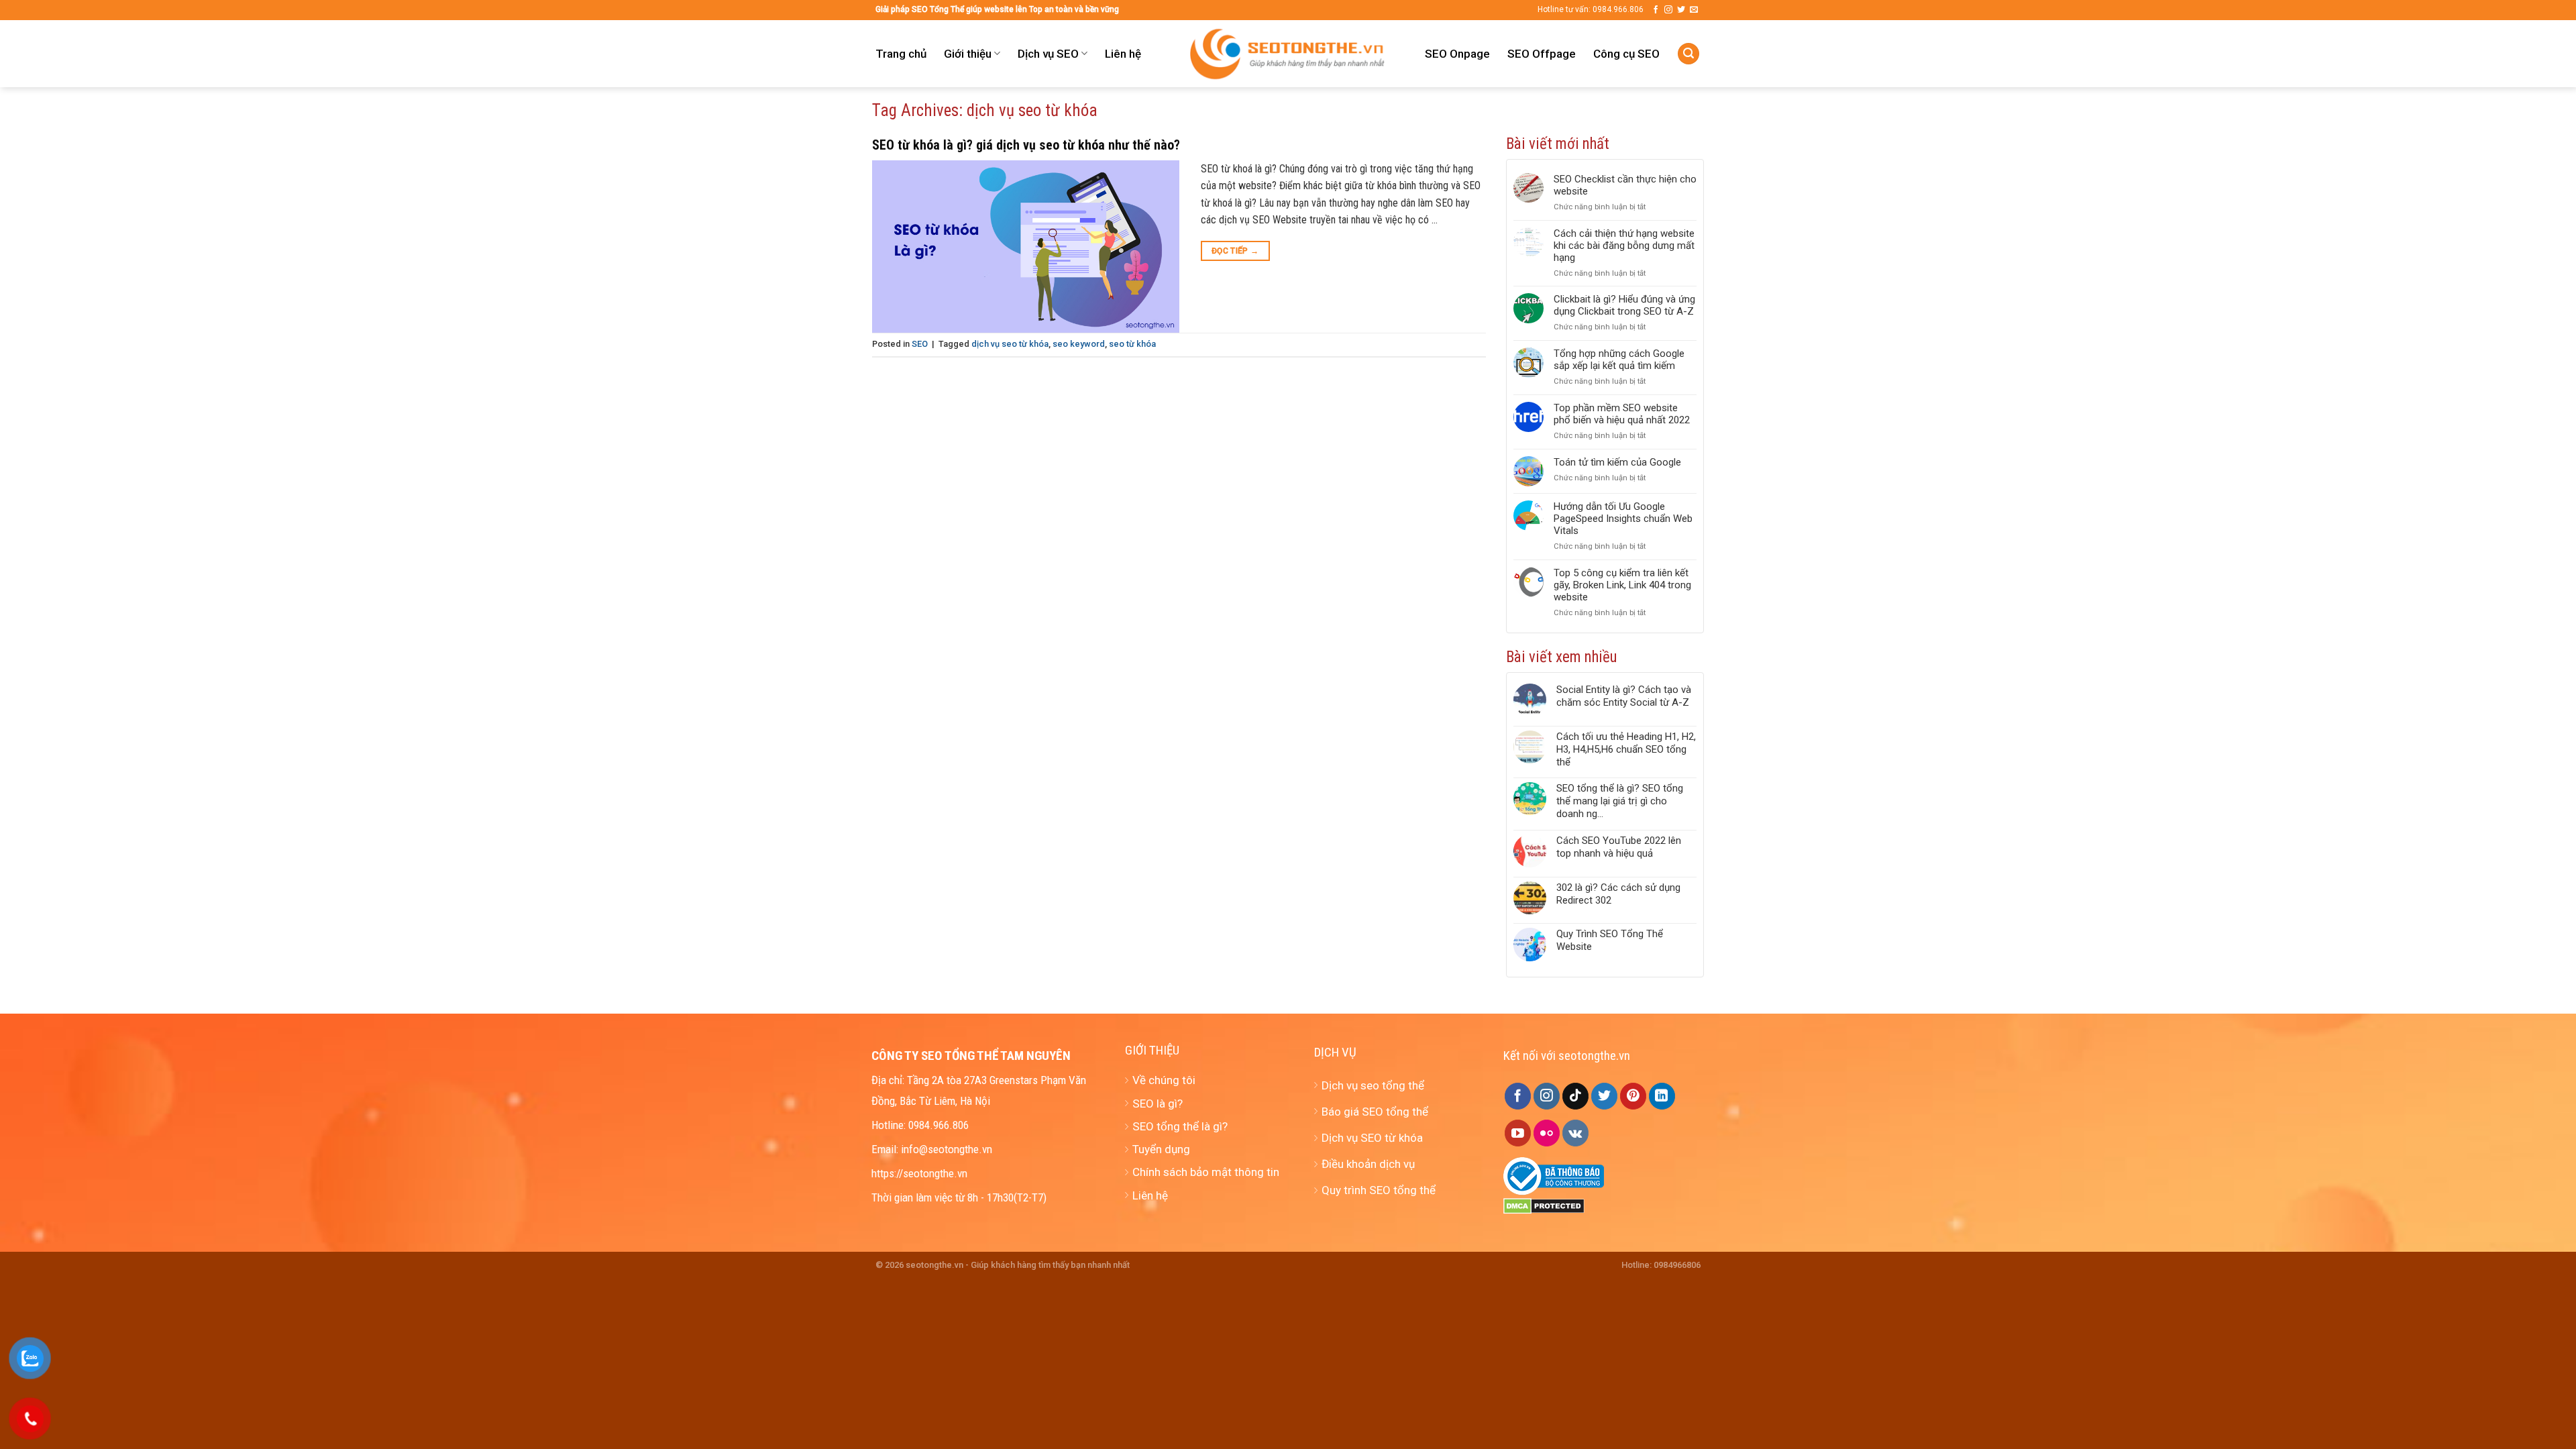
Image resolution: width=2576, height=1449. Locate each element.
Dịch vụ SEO (1048, 54)
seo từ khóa (1132, 344)
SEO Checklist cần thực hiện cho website (1625, 185)
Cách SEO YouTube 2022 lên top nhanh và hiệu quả (1619, 847)
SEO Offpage (1542, 54)
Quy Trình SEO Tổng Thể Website (1610, 940)
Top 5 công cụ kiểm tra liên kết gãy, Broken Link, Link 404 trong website (1622, 585)
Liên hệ (1123, 54)
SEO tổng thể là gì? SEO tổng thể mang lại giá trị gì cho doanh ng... (1620, 801)
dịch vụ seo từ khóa (1010, 344)
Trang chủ (901, 54)
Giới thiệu (968, 54)
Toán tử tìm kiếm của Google (1617, 462)
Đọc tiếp (1235, 251)
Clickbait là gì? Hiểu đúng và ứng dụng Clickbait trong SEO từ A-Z (1624, 305)
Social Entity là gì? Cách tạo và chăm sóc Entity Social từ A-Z (1624, 696)
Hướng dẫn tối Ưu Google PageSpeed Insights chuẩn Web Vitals (1623, 519)
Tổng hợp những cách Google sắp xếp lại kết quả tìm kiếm (1619, 360)
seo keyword (1079, 344)
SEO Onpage (1457, 54)
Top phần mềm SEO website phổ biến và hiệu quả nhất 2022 (1622, 414)
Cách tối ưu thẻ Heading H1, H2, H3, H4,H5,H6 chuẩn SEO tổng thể (1626, 749)
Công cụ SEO (1626, 54)
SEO (920, 344)
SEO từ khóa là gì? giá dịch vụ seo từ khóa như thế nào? (1026, 145)
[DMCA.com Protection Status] (1544, 1205)
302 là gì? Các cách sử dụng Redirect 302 (1618, 894)
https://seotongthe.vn (919, 1173)
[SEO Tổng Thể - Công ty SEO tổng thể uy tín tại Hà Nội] (1288, 54)
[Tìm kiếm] (1688, 54)
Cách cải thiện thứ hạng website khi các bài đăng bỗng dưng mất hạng (1624, 246)
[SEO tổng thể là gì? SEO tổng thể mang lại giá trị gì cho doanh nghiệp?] (1530, 801)
